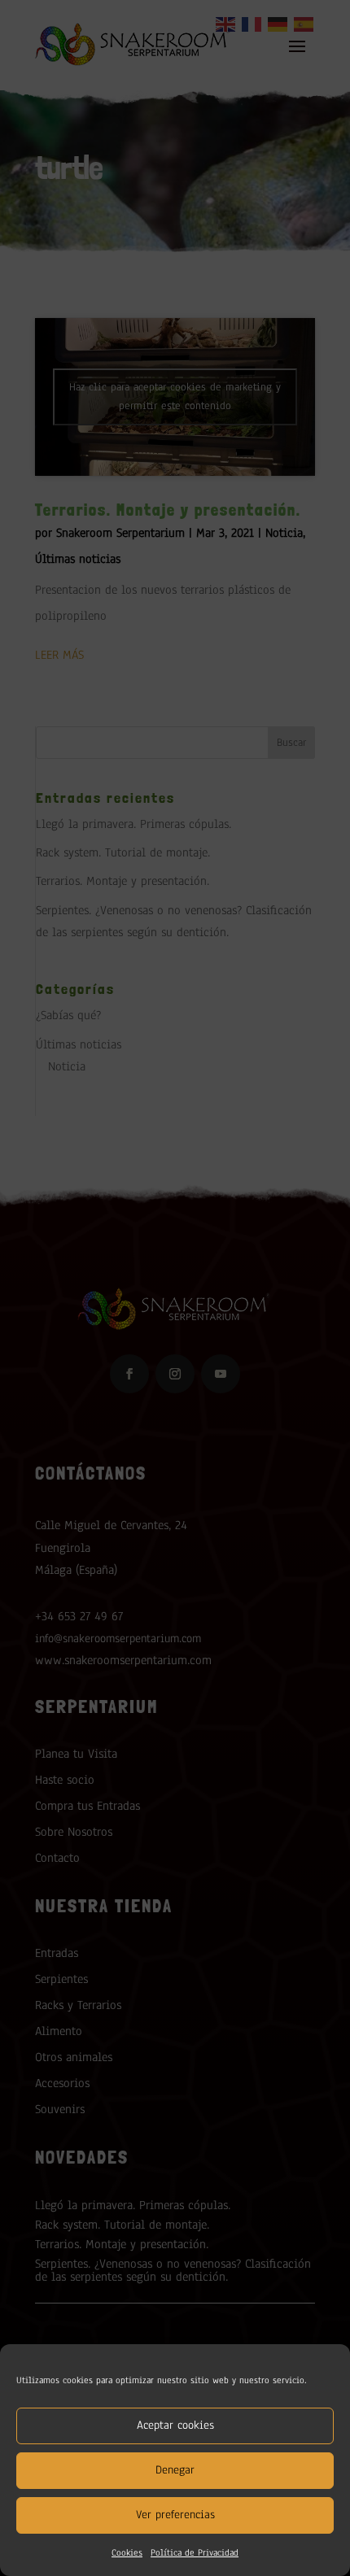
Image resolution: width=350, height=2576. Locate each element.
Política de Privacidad (195, 2552)
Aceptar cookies (175, 2425)
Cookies (127, 2552)
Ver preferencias (175, 2515)
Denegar (175, 2470)
